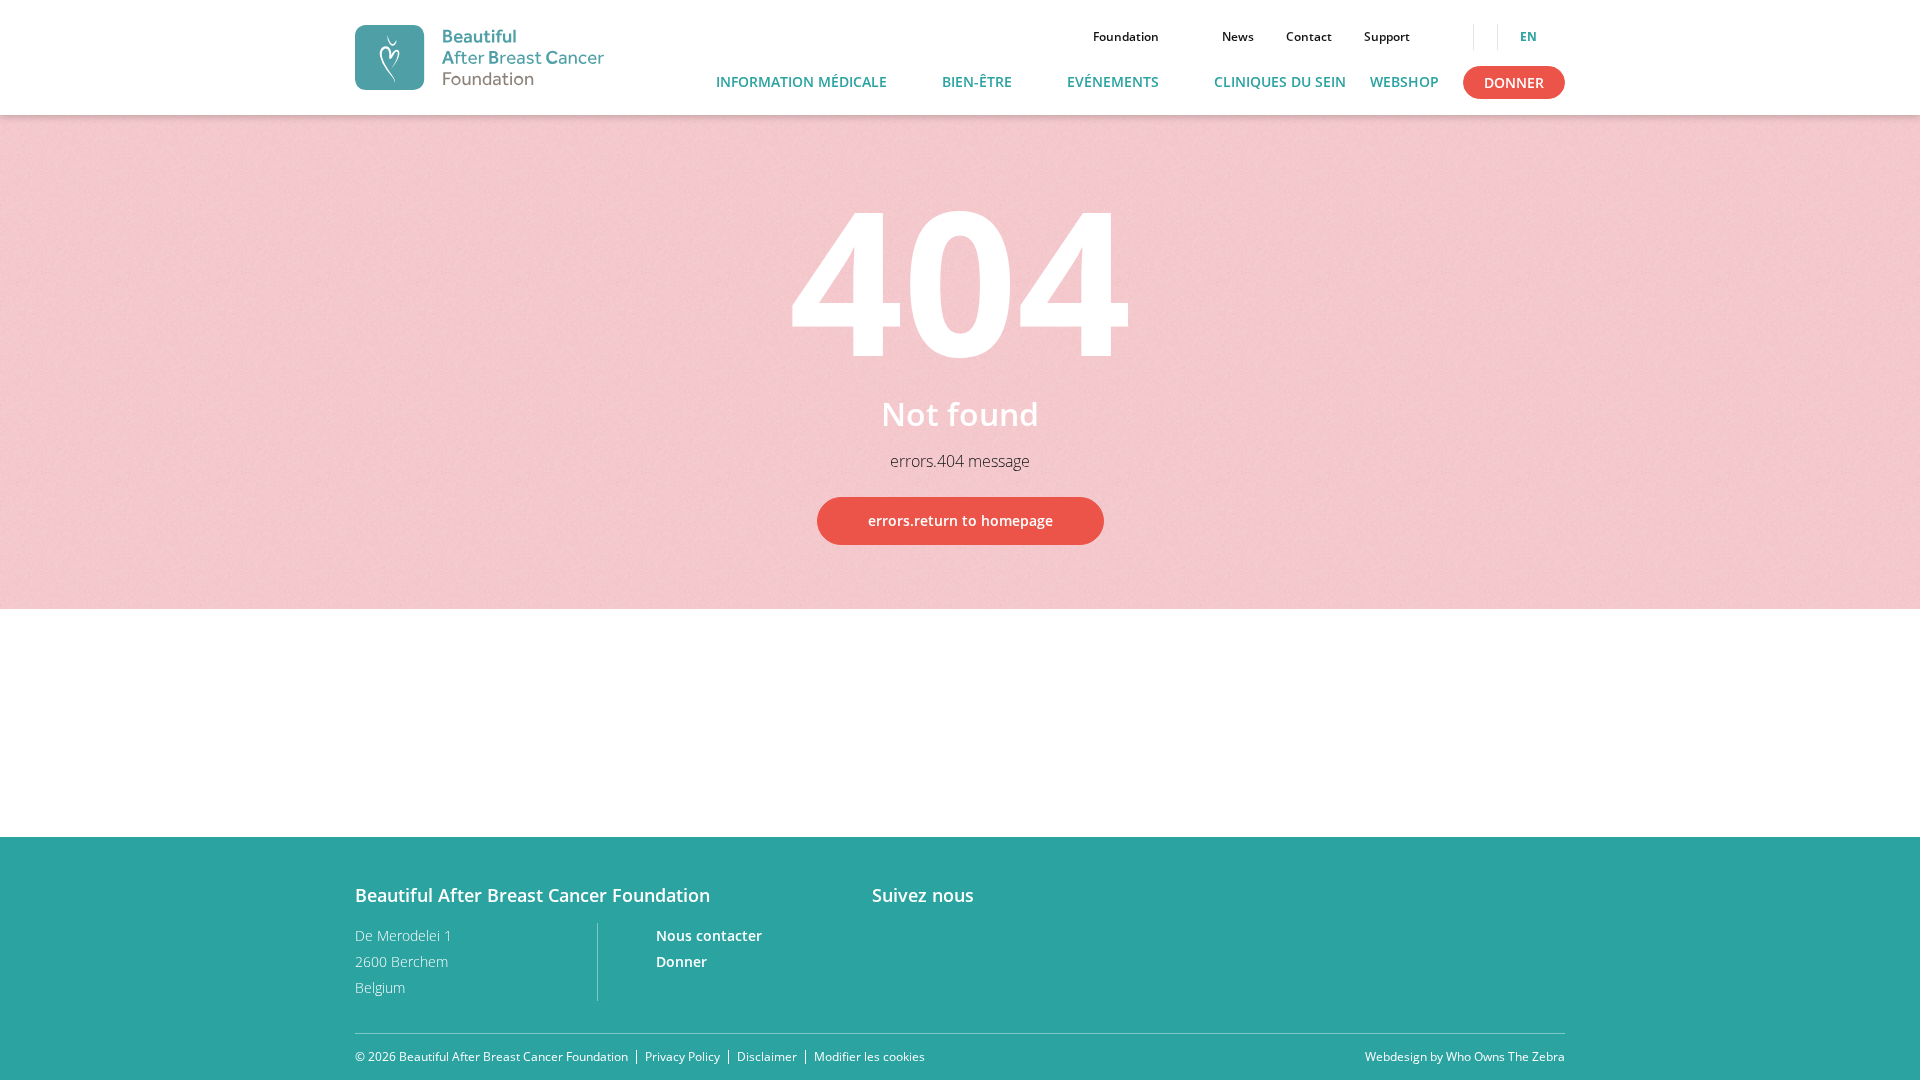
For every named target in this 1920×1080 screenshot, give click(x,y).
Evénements (1113, 82)
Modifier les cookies (869, 1057)
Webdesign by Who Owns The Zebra (1465, 1057)
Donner (1514, 82)
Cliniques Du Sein (1280, 82)
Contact (1309, 37)
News (1238, 37)
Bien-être (977, 82)
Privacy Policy (682, 1056)
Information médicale (801, 82)
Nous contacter (711, 935)
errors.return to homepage (960, 520)
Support (1387, 37)
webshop (1404, 82)
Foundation (1126, 37)
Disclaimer (767, 1056)
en (1530, 37)
